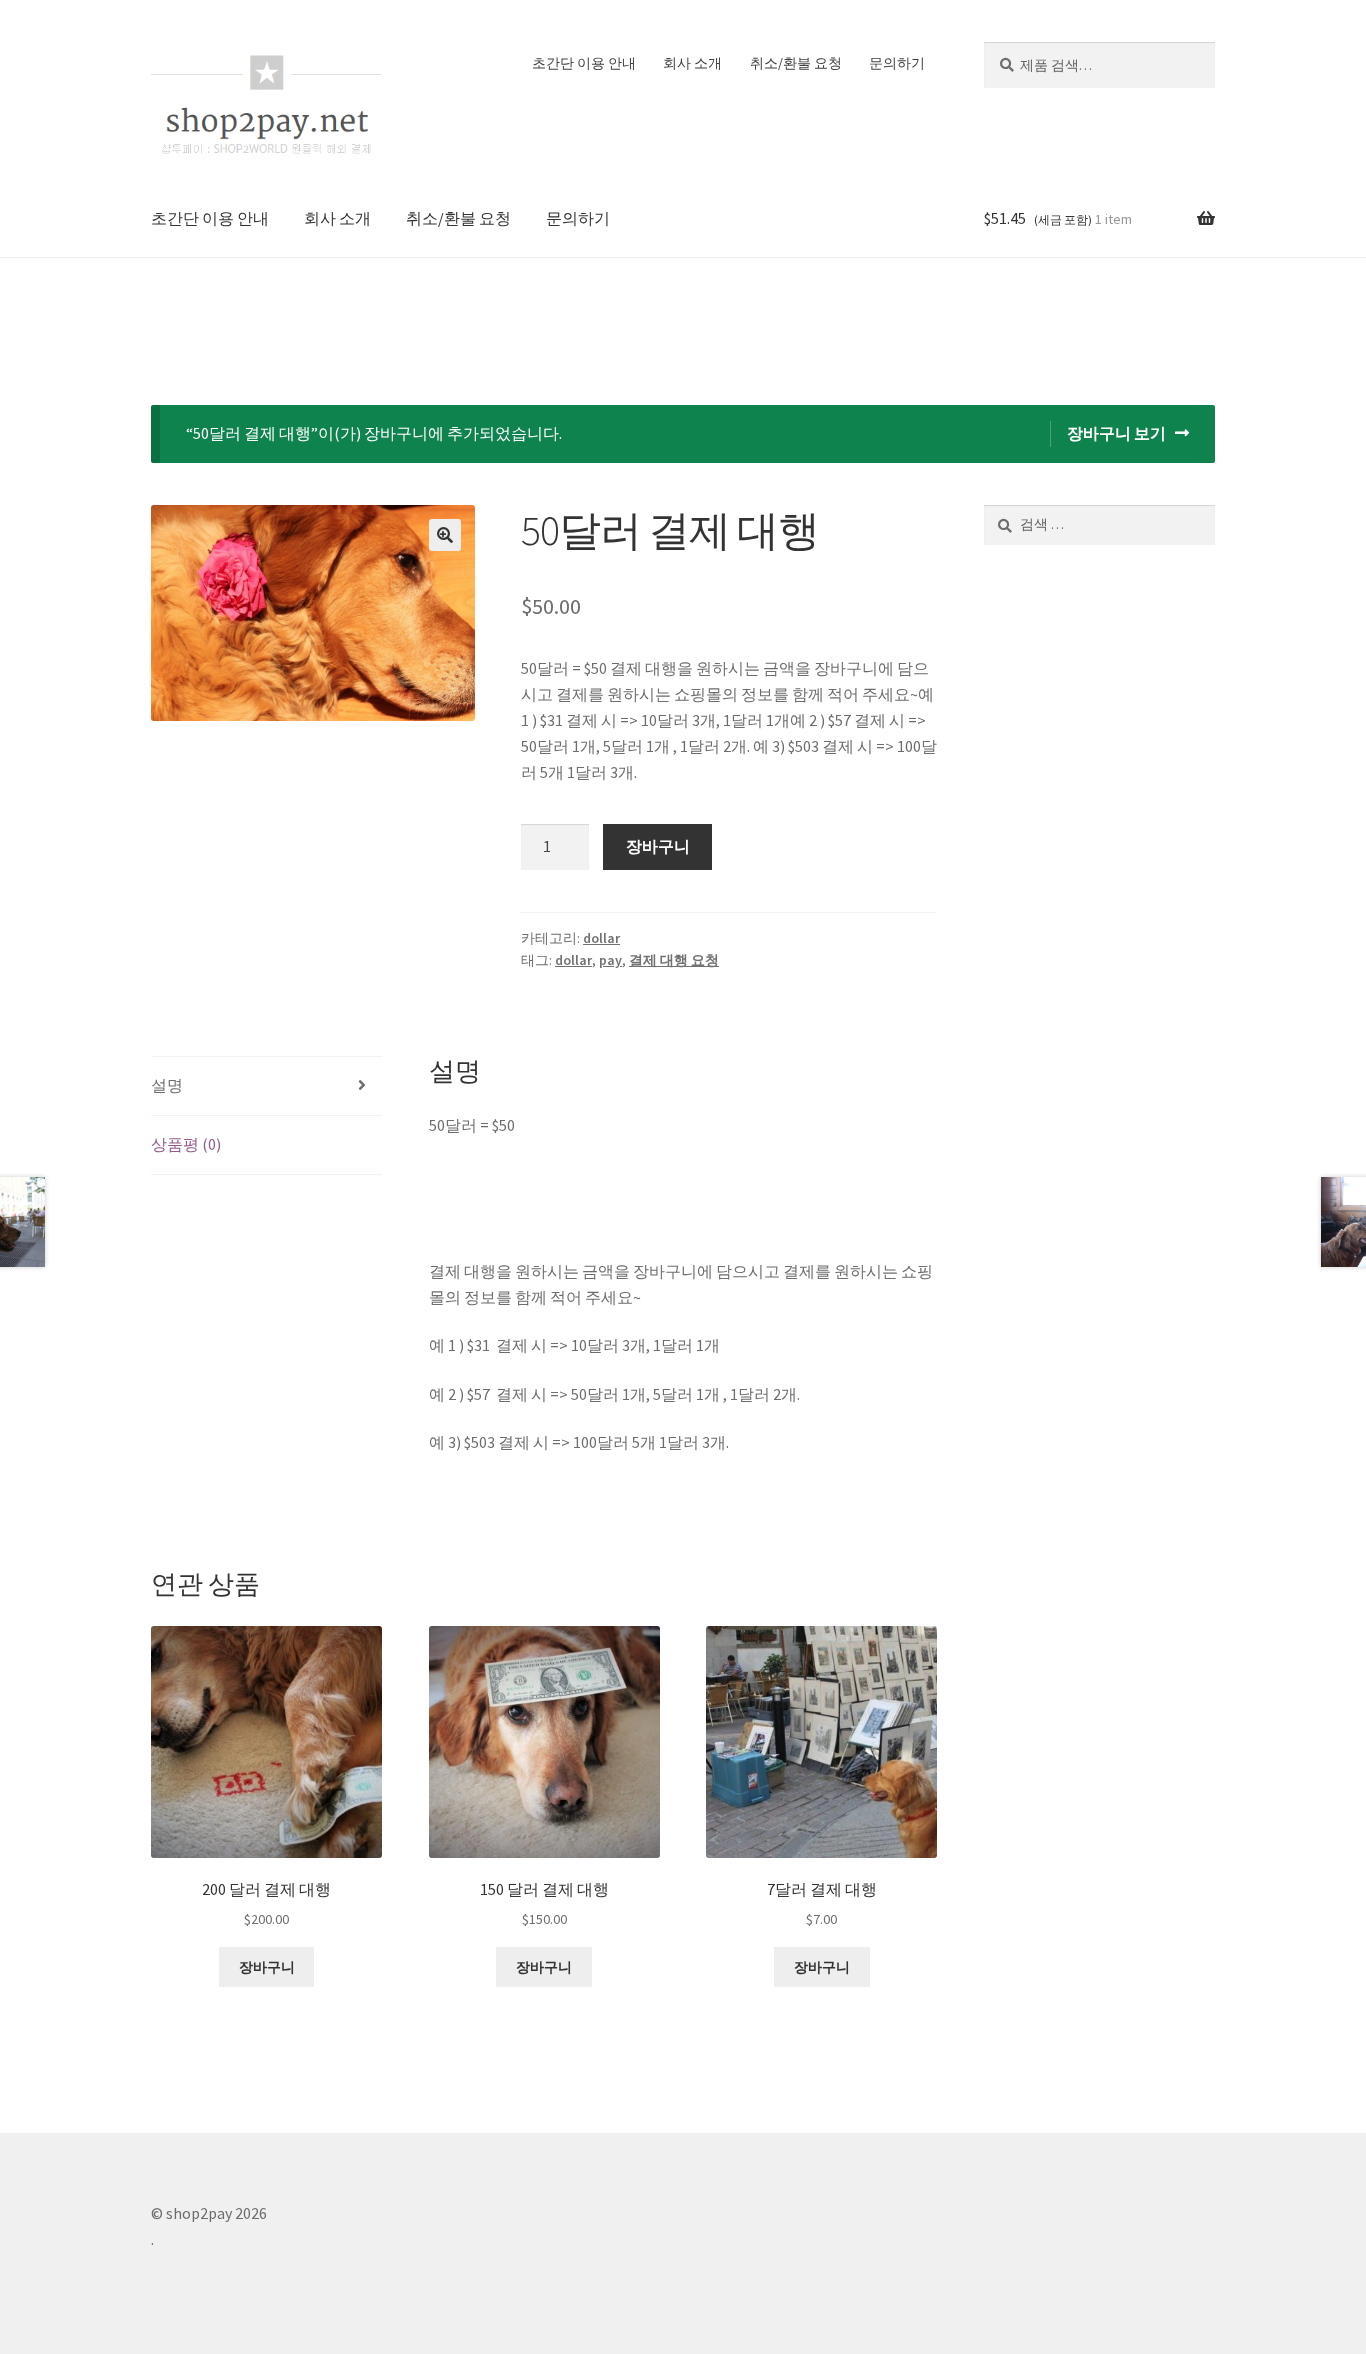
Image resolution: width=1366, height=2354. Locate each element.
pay (610, 960)
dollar (601, 938)
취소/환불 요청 (796, 63)
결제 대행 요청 (674, 960)
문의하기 (897, 63)
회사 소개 (692, 63)
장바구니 (658, 846)
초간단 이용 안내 (584, 63)
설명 (167, 1085)
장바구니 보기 (1116, 433)
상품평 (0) (186, 1144)
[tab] (266, 1086)
